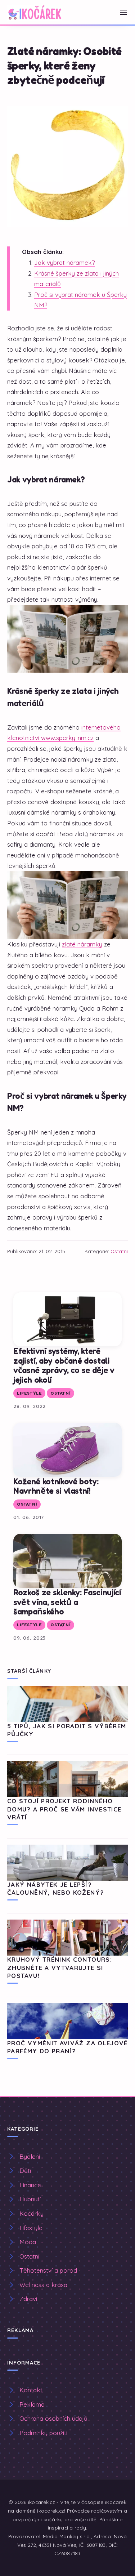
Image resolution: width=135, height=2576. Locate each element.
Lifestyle (29, 1393)
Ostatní (119, 1251)
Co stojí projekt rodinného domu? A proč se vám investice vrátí (64, 1809)
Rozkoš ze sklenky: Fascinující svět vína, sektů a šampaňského (67, 1602)
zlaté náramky (82, 944)
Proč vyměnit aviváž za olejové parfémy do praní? (67, 2047)
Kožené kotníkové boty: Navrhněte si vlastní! (56, 1486)
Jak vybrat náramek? (64, 262)
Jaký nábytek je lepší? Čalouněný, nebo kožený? (56, 1888)
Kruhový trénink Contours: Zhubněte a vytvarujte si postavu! (60, 1967)
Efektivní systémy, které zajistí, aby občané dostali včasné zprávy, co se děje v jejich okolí (64, 1365)
